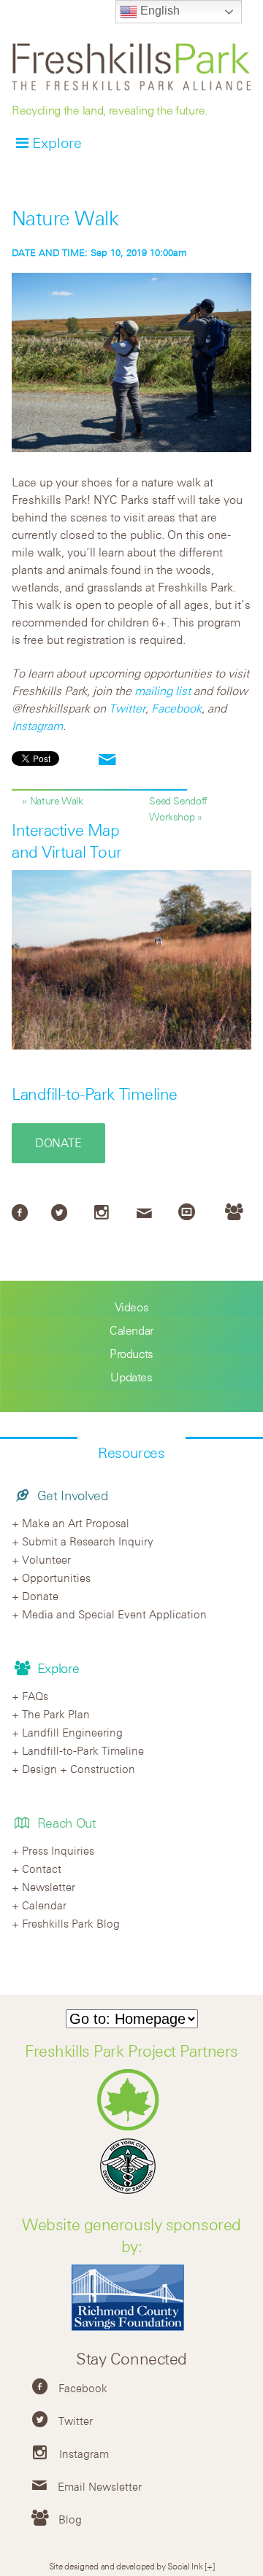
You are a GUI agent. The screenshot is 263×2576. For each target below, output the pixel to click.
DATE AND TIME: (51, 252)
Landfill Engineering (72, 1732)
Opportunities (56, 1578)
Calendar (131, 1330)
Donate (58, 1143)
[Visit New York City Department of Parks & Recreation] (132, 2127)
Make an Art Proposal (76, 1523)
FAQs (35, 1696)
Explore (57, 143)
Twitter (127, 708)
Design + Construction (79, 1769)
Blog (70, 2519)
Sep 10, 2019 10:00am (99, 252)
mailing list (163, 691)
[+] (209, 2566)
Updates (131, 1377)
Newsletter (49, 1887)
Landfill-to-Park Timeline (95, 1094)
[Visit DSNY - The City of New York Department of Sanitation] (131, 2193)
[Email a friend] (107, 760)
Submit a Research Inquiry (88, 1541)
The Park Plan (56, 1714)
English (159, 11)
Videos (132, 1307)
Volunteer (46, 1559)
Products (131, 1354)
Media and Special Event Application (114, 1614)
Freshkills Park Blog (71, 1923)
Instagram (37, 726)
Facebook (176, 708)
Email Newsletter (100, 2486)
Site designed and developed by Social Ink (126, 2566)
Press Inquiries (58, 1850)
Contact (42, 1869)
